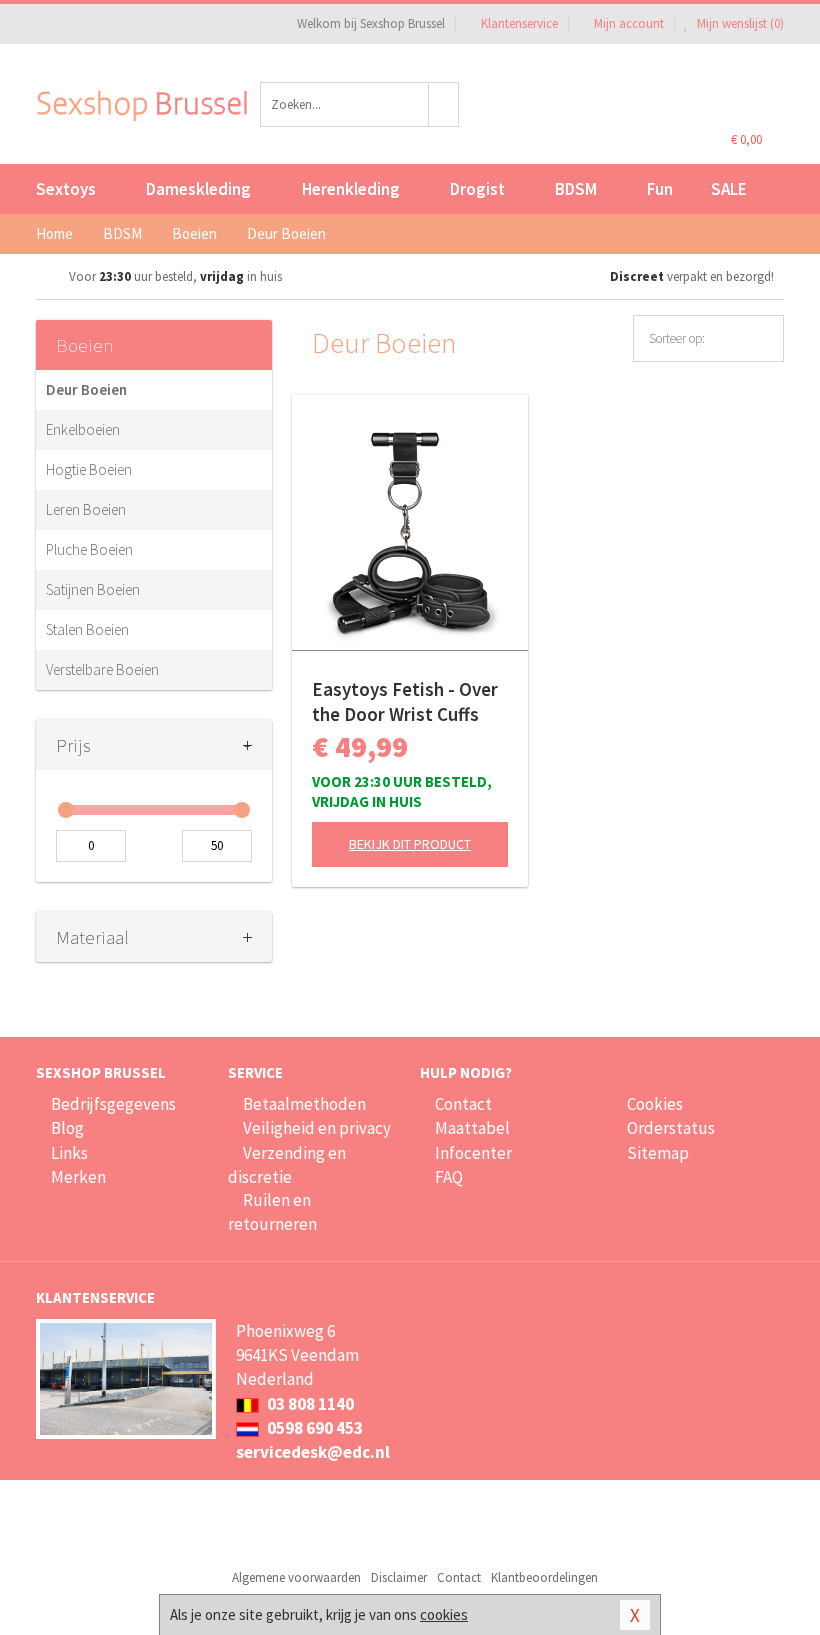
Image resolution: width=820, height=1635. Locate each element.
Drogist (477, 189)
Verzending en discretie (287, 1165)
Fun (660, 189)
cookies (444, 1614)
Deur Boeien (86, 389)
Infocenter (473, 1153)
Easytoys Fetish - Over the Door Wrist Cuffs (405, 701)
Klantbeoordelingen (544, 1577)
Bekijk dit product (410, 844)
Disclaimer (399, 1577)
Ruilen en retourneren (272, 1212)
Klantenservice (519, 23)
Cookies (655, 1104)
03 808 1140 (309, 1404)
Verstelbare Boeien (102, 669)
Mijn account (629, 23)
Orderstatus (671, 1128)
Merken (78, 1177)
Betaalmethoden (304, 1104)
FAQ (449, 1177)
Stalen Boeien (87, 629)
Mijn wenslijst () (739, 23)
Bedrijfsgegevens (113, 1104)
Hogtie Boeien (89, 469)
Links (69, 1153)
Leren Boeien (86, 509)
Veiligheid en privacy (317, 1128)
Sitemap (658, 1153)
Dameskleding (198, 189)
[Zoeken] (444, 104)
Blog (67, 1128)
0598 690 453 (313, 1428)
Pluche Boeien (89, 549)
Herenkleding (351, 189)
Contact (463, 1104)
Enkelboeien (83, 429)
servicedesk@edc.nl (313, 1452)
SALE (729, 189)
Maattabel (472, 1128)
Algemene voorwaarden (296, 1577)
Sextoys (66, 189)
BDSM (576, 189)
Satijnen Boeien (93, 589)
